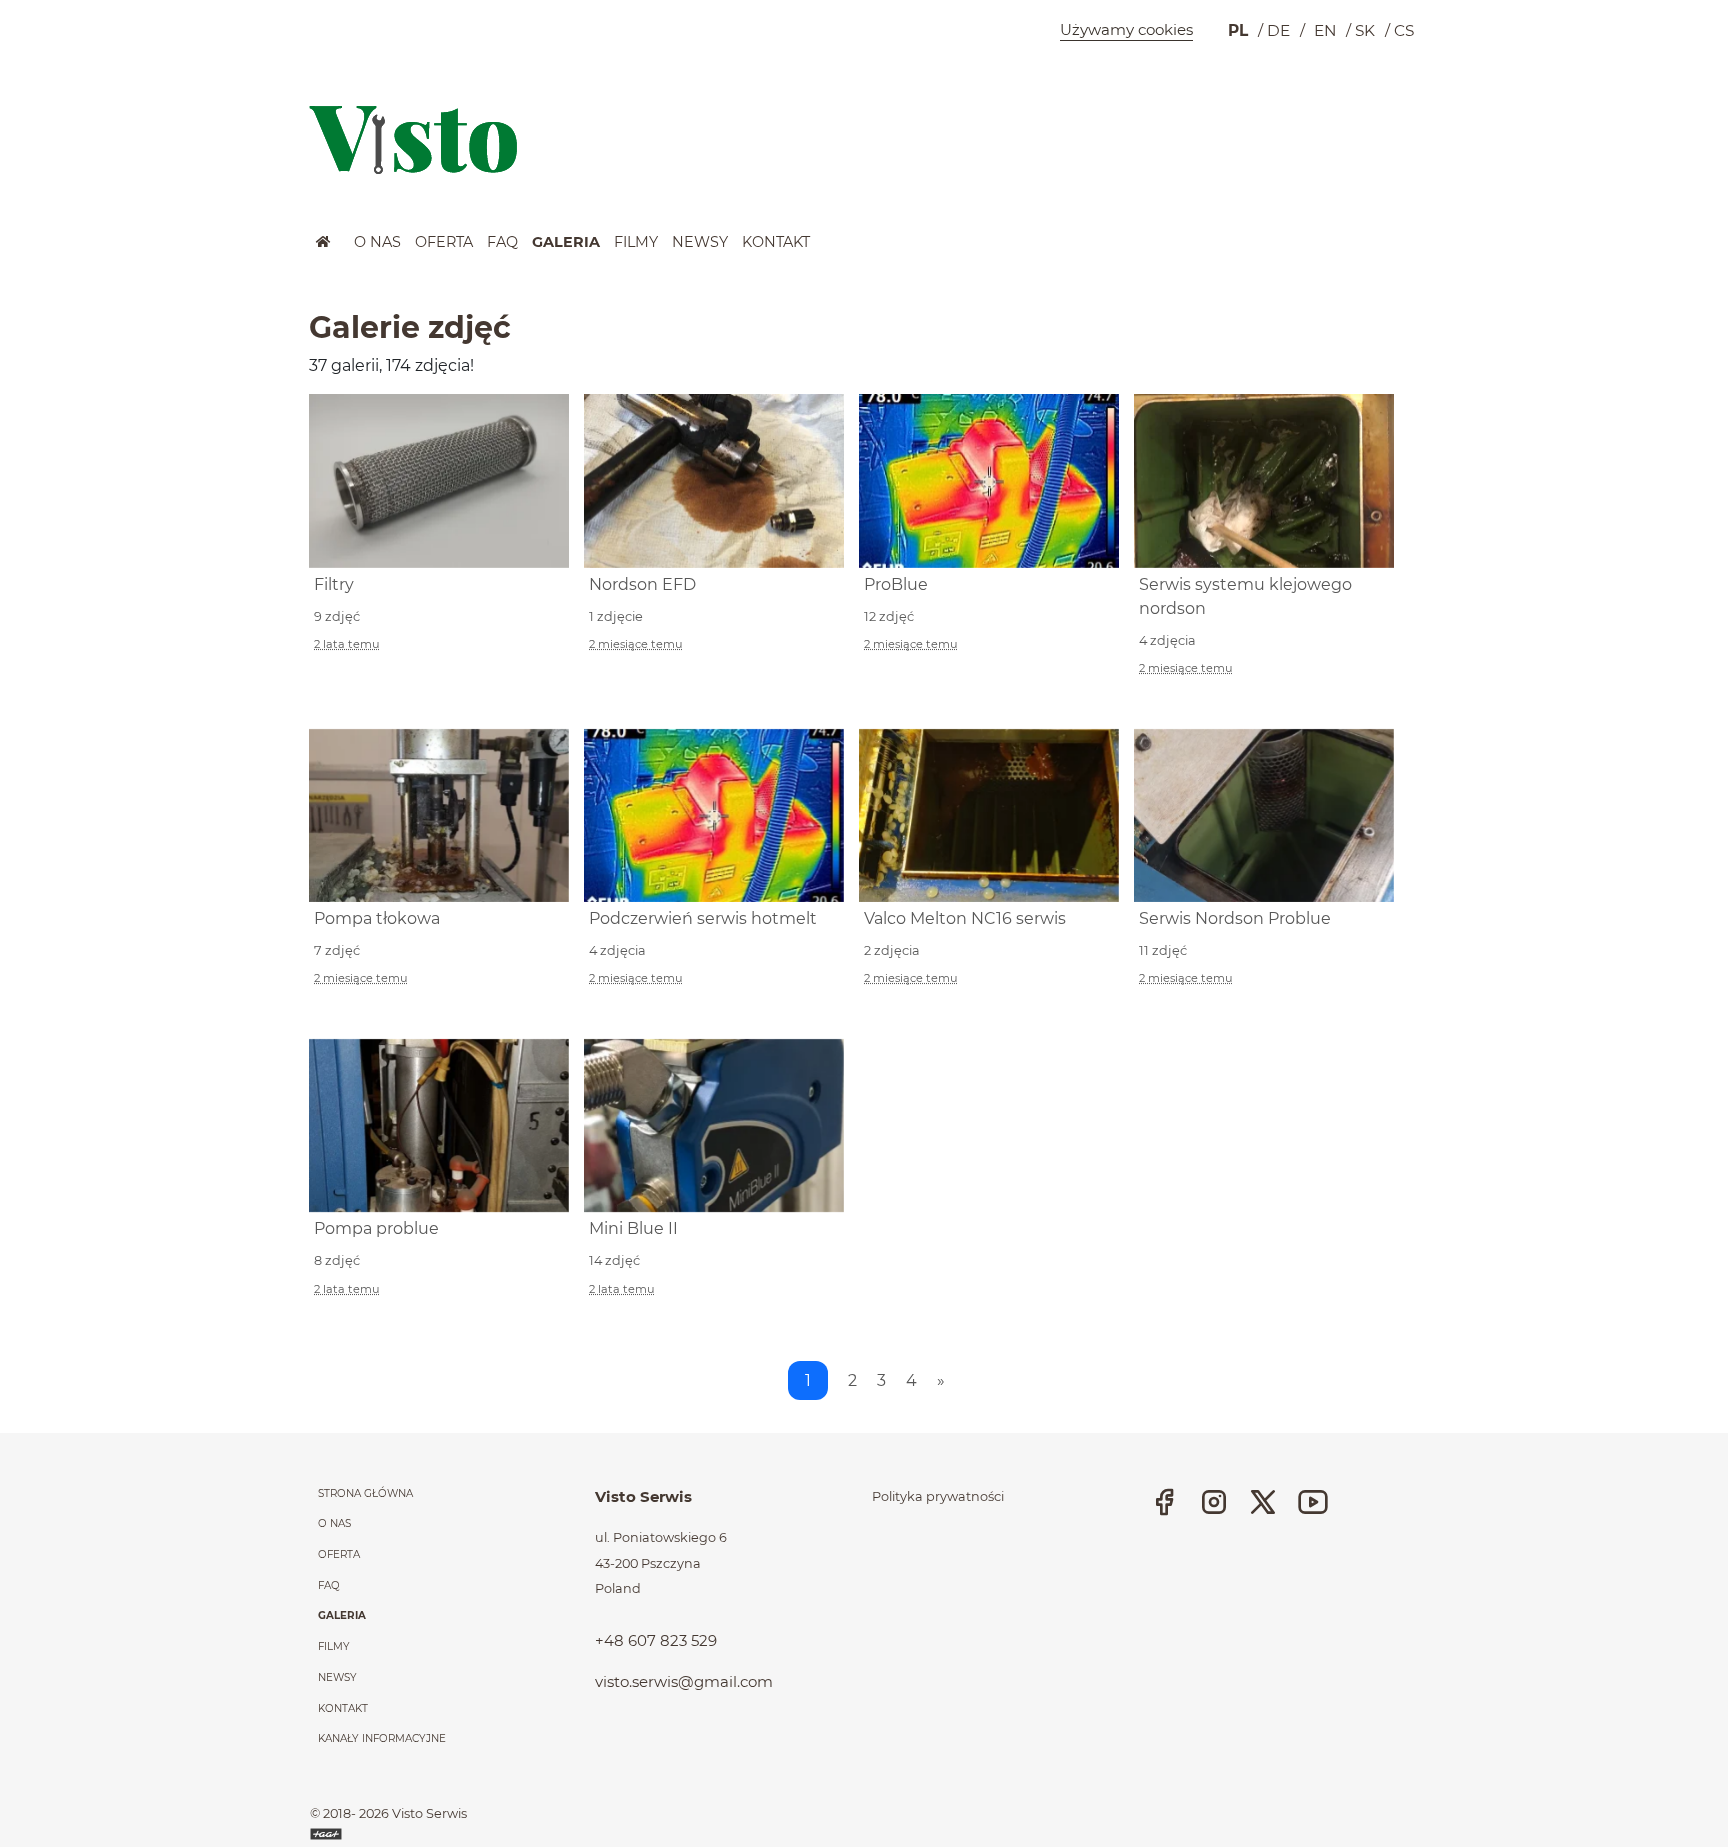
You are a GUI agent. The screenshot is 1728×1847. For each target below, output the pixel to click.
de (1278, 30)
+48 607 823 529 (656, 1640)
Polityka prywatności (938, 1496)
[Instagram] (1214, 1501)
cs (1404, 30)
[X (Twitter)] (1263, 1501)
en (1325, 30)
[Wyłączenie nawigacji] (6, 246)
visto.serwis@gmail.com (684, 1681)
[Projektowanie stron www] (327, 1832)
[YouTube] (1313, 1501)
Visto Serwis (429, 1813)
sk (1365, 30)
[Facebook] (1164, 1501)
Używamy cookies (1126, 29)
